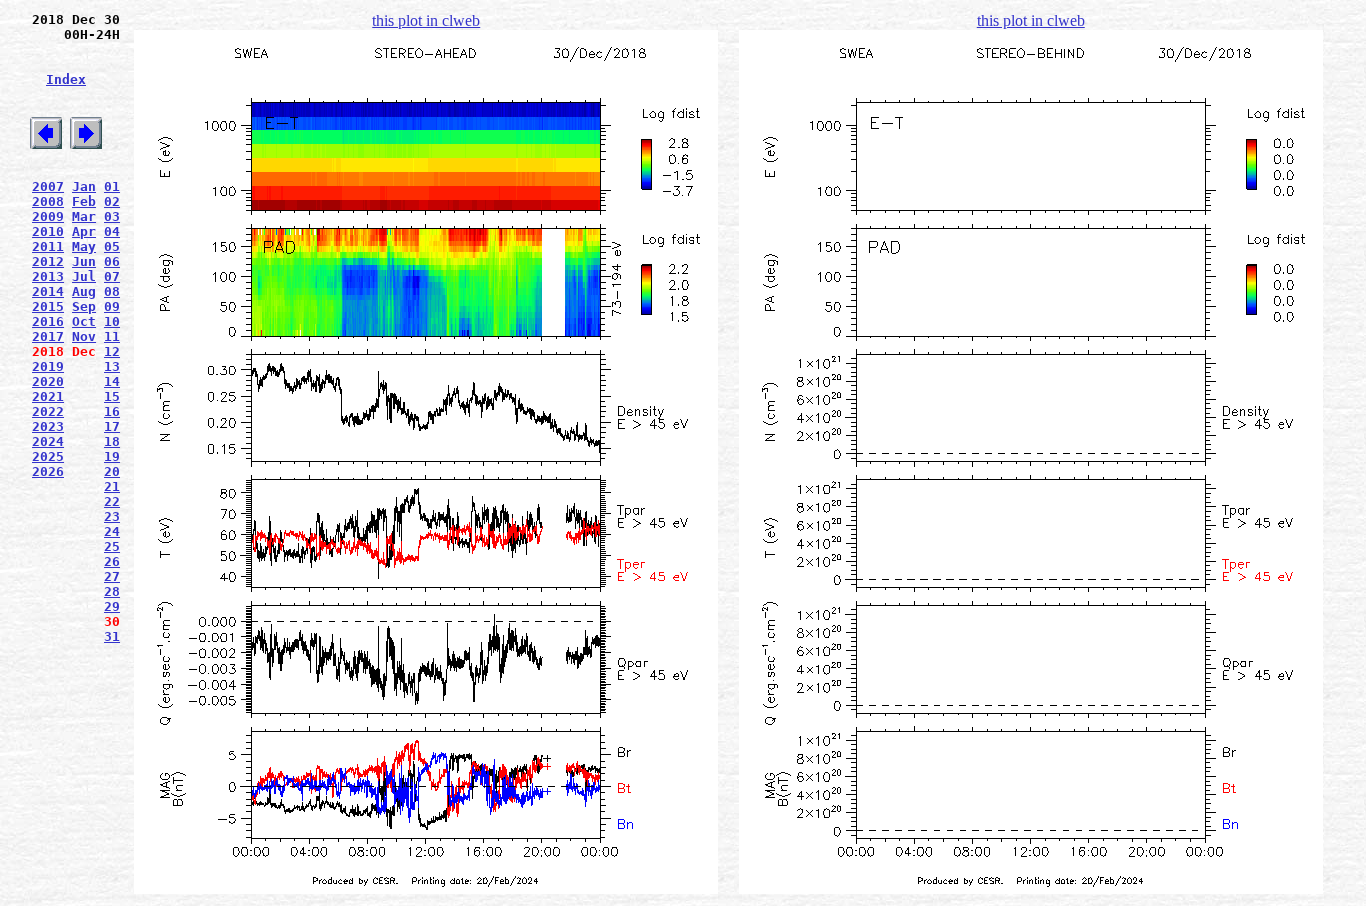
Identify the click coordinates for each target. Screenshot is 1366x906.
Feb (84, 201)
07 (112, 276)
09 (112, 306)
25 (112, 546)
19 (112, 456)
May (84, 246)
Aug (84, 291)
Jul (84, 276)
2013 (48, 276)
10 (112, 321)
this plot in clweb (426, 20)
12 (112, 351)
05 (112, 246)
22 (112, 501)
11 (112, 336)
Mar (84, 216)
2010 (48, 231)
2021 (48, 396)
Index (66, 79)
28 (112, 591)
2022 (48, 411)
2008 (48, 201)
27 (112, 576)
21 (112, 486)
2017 (48, 336)
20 (112, 471)
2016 (48, 321)
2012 (48, 261)
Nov (84, 336)
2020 (48, 381)
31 (112, 636)
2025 (48, 456)
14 (112, 381)
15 (112, 396)
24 (112, 531)
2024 (48, 441)
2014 (48, 291)
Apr (84, 231)
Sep (84, 306)
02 (112, 201)
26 (112, 561)
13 (112, 366)
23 (112, 516)
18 (112, 441)
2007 (48, 186)
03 (112, 216)
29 (112, 606)
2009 (48, 216)
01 (112, 186)
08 (112, 291)
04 (112, 231)
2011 (48, 246)
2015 (48, 306)
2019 (48, 366)
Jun (84, 261)
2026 (48, 471)
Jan (84, 186)
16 (112, 411)
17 (112, 426)
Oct (84, 321)
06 (112, 261)
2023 (48, 426)
